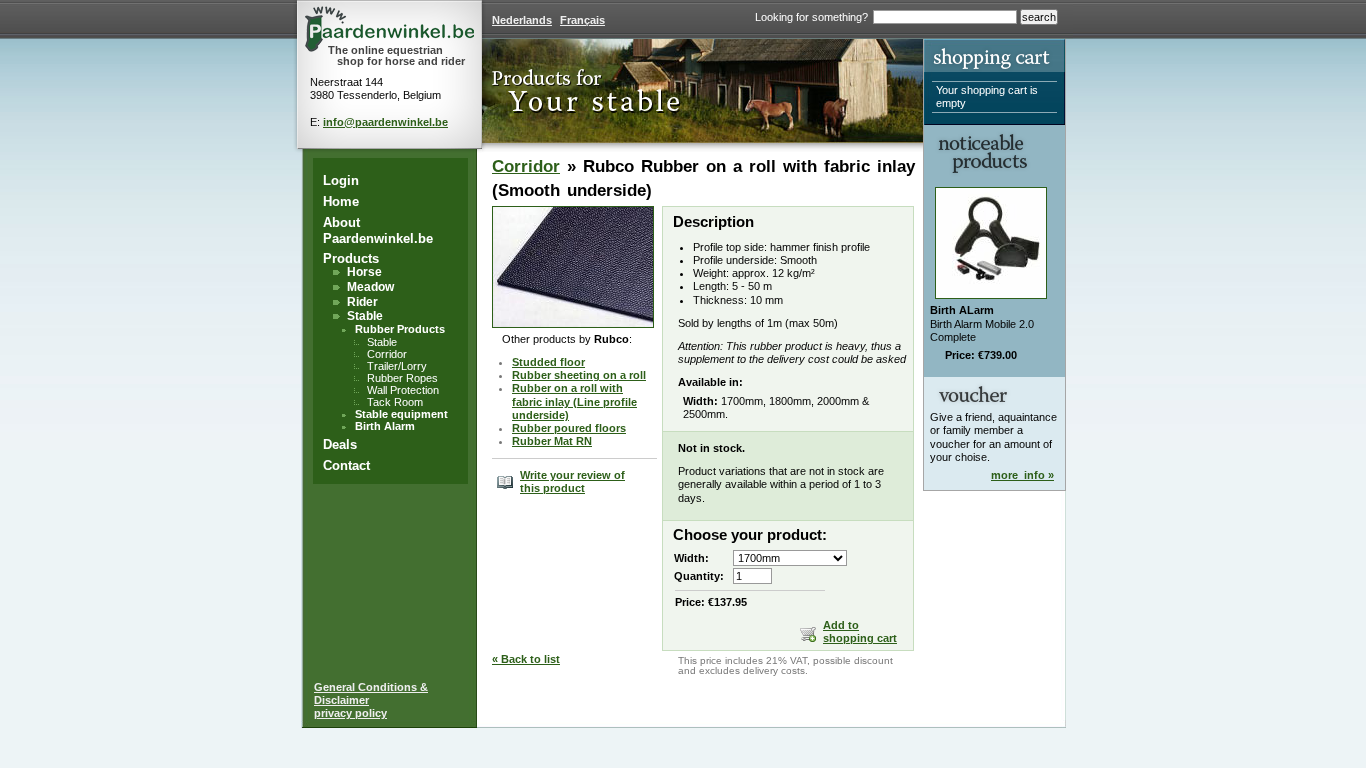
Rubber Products (400, 329)
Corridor (387, 354)
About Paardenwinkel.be (378, 230)
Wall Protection (403, 390)
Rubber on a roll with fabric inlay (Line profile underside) (574, 401)
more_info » (1022, 475)
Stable (365, 316)
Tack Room (395, 402)
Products (351, 258)
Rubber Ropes (402, 378)
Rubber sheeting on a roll (579, 375)
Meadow (370, 287)
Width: (691, 558)
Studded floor (548, 362)
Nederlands (522, 20)
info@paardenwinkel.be (385, 122)
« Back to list (526, 659)
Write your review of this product (572, 481)
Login (341, 180)
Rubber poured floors (569, 428)
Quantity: (699, 576)
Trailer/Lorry (397, 366)
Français (582, 20)
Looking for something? (811, 17)
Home (341, 201)
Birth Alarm (385, 426)
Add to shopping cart (860, 631)
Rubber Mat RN (552, 441)
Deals (340, 444)
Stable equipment (401, 414)
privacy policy (350, 713)
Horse (364, 272)
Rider (362, 302)
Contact (346, 465)
